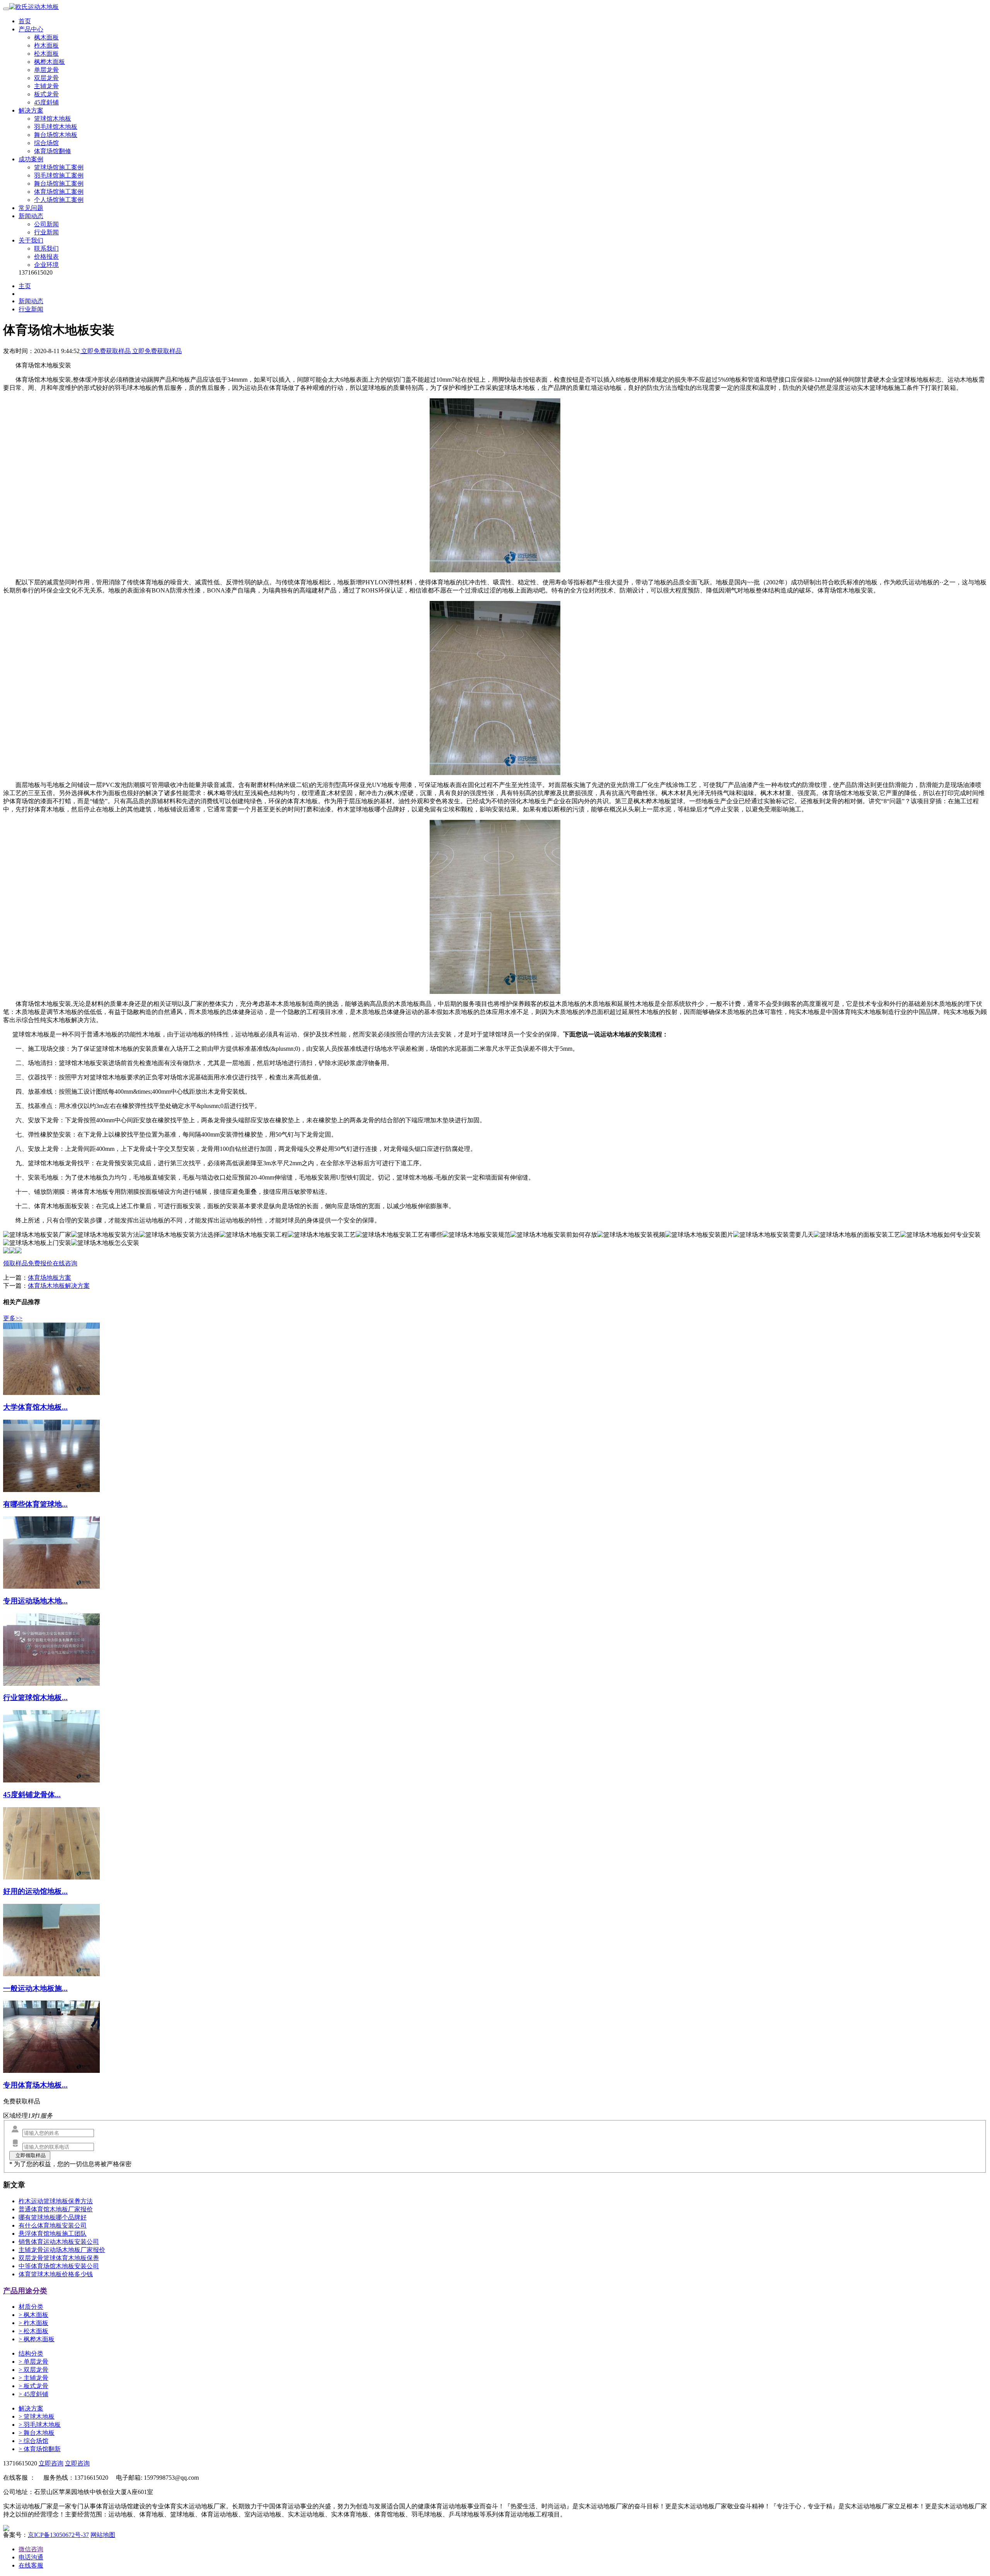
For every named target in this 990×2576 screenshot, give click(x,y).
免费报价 (40, 1263)
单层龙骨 (46, 70)
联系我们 (46, 248)
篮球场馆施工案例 (59, 167)
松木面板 (46, 54)
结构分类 (31, 2353)
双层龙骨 (46, 78)
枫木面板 (46, 37)
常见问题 (31, 208)
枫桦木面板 (49, 62)
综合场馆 (46, 143)
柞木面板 (46, 45)
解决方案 (31, 110)
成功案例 (31, 159)
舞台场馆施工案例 (59, 184)
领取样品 (15, 1263)
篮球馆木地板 (53, 119)
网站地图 (103, 2535)
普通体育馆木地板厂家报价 (56, 2209)
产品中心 (31, 29)
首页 (25, 21)
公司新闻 (46, 224)
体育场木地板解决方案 (59, 1286)
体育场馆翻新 (40, 2449)
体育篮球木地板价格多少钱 (56, 2274)
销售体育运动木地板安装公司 (59, 2242)
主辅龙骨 (46, 86)
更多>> (13, 1318)
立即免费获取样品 (106, 351)
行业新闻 (46, 232)
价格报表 (46, 257)
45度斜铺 (46, 102)
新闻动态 (31, 216)
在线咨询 (65, 1263)
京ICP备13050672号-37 (58, 2535)
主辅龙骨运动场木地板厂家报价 (62, 2250)
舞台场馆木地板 (56, 135)
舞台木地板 (37, 2433)
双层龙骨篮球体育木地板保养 (59, 2258)
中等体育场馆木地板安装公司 (59, 2266)
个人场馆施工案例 (59, 200)
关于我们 (31, 240)
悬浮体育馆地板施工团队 (53, 2234)
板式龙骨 (46, 94)
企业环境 (46, 265)
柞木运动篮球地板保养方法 (56, 2201)
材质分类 (31, 2307)
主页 (25, 286)
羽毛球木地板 (40, 2425)
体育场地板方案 (49, 1278)
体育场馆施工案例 (59, 192)
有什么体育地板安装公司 (53, 2225)
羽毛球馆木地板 (56, 127)
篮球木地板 (37, 2416)
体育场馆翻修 (53, 151)
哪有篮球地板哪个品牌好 (53, 2217)
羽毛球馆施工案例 (59, 175)
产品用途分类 (25, 2291)
